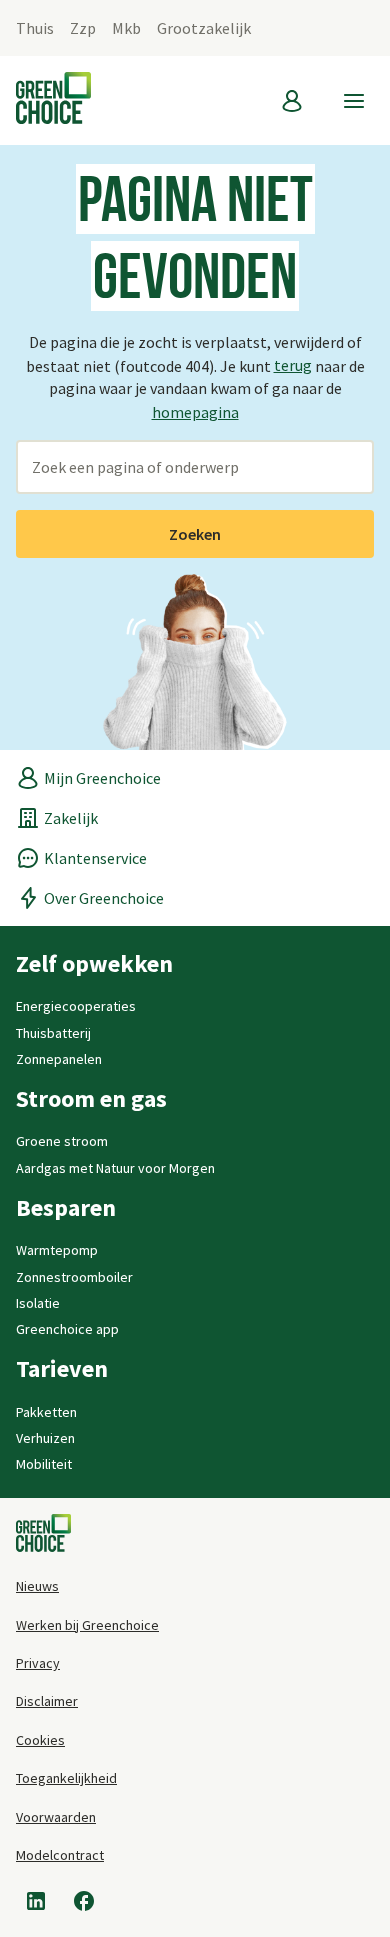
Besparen (66, 1208)
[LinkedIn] (36, 1901)
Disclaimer (47, 1701)
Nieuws (37, 1586)
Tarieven (62, 1369)
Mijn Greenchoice (102, 778)
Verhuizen (45, 1438)
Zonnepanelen (59, 1059)
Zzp (83, 28)
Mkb (126, 28)
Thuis (35, 28)
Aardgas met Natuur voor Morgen (115, 1168)
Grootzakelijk (204, 28)
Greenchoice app (67, 1329)
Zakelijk (71, 818)
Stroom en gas (91, 1099)
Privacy (38, 1663)
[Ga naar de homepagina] (43, 1535)
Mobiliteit (44, 1464)
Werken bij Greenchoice (87, 1625)
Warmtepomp (57, 1250)
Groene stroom (62, 1141)
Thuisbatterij (53, 1033)
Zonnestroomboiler (74, 1277)
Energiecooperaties (76, 1006)
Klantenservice (95, 858)
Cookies (40, 1740)
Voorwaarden (56, 1817)
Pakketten (46, 1412)
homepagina (195, 412)
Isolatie (38, 1303)
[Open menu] (354, 101)
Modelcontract (60, 1855)
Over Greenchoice (104, 898)
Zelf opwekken (94, 964)
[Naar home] (53, 100)
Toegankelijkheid (66, 1778)
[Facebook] (84, 1901)
